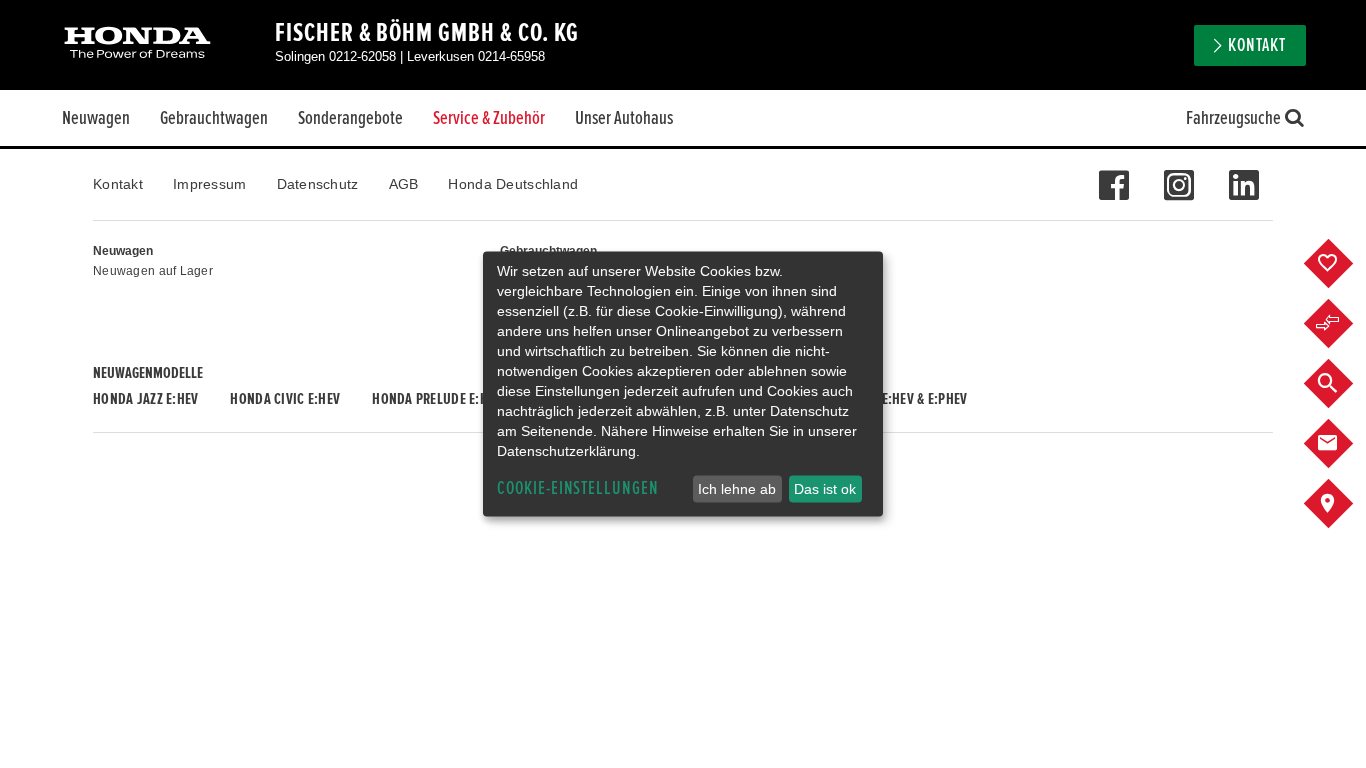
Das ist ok (825, 489)
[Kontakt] (1343, 444)
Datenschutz (318, 184)
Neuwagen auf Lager (153, 271)
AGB (404, 184)
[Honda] (137, 44)
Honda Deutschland (513, 184)
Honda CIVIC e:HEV (285, 399)
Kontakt (118, 184)
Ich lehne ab (737, 489)
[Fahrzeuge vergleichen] (1343, 324)
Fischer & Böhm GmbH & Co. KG (427, 33)
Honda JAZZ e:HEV (145, 399)
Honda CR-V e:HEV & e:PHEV (888, 399)
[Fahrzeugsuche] (1343, 384)
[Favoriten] (1343, 264)
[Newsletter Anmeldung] (1243, 175)
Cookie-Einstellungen (578, 488)
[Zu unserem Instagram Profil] (1178, 175)
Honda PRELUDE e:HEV (436, 399)
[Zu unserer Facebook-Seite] (1113, 175)
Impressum (210, 184)
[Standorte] (1343, 504)
